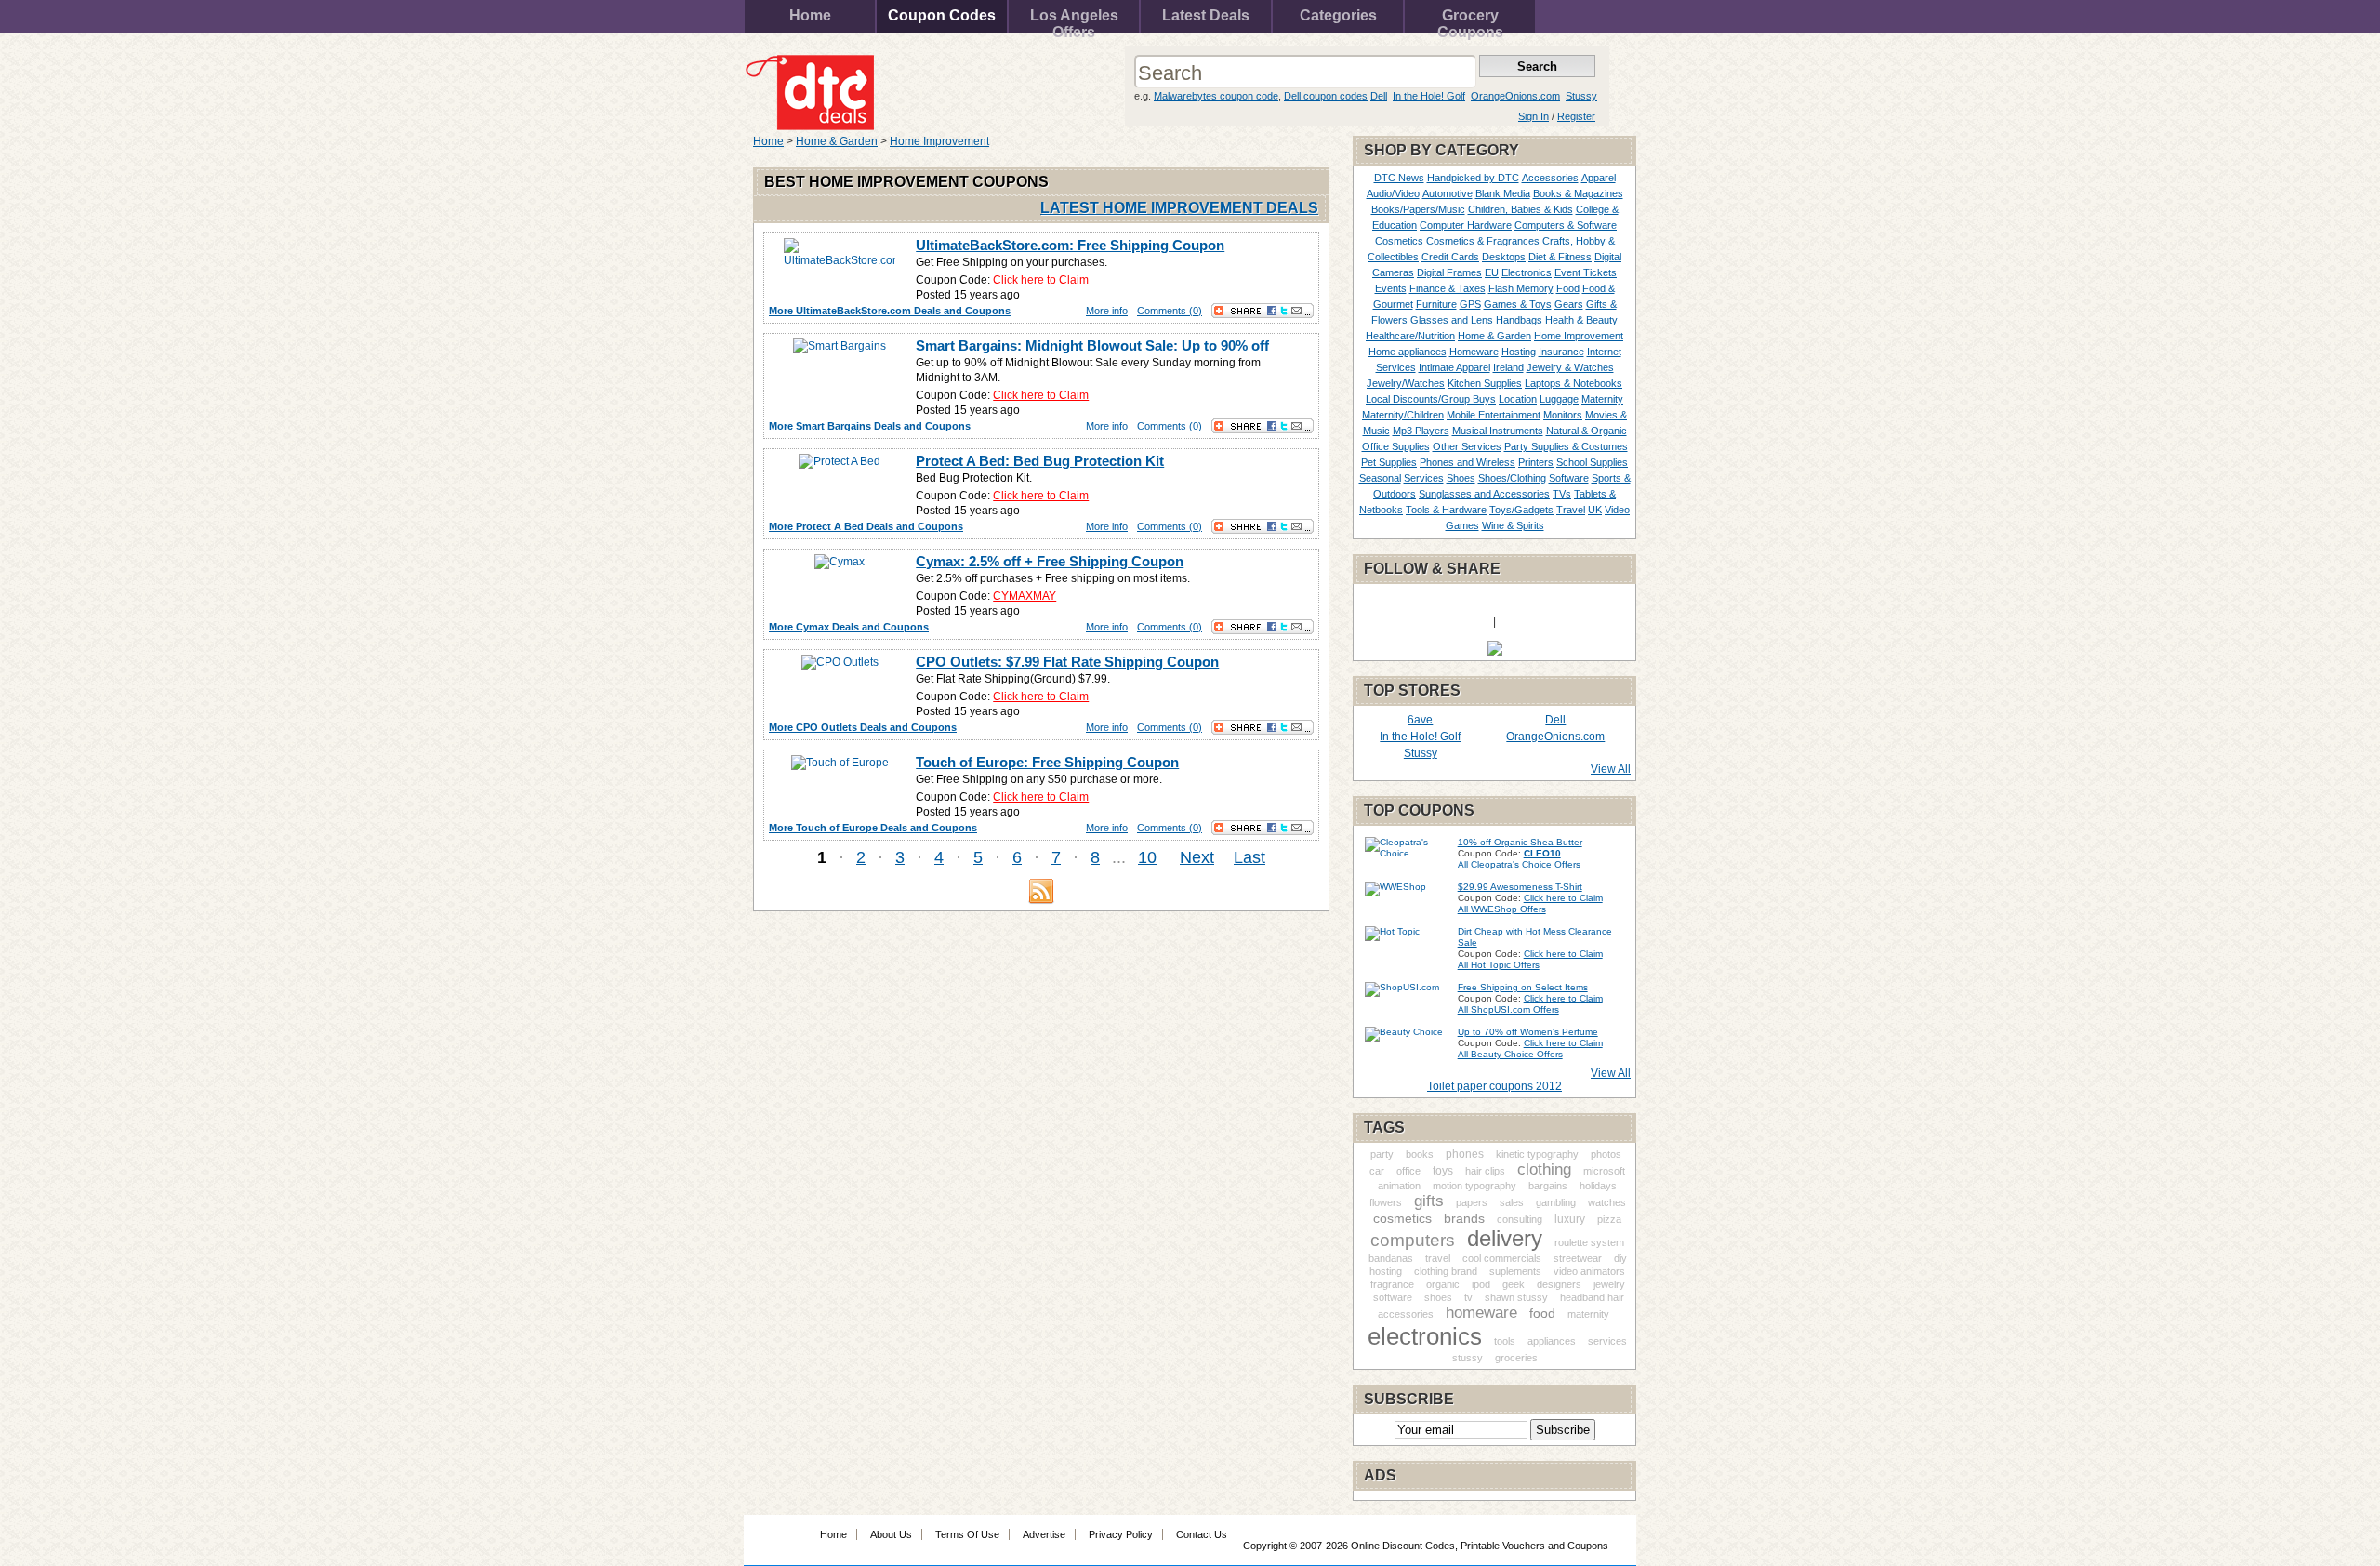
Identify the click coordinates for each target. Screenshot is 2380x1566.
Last (1249, 857)
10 (1147, 857)
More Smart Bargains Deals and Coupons (870, 426)
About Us (891, 1534)
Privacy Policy (1121, 1534)
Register (1576, 116)
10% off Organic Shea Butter (1520, 842)
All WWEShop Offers (1502, 909)
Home (810, 15)
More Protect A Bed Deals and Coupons (866, 526)
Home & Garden (837, 141)
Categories (1338, 15)
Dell (1379, 96)
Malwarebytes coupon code (1216, 96)
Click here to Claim (1041, 280)
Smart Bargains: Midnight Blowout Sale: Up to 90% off (1092, 345)
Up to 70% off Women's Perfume (1528, 1032)
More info (1107, 311)
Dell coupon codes (1326, 96)
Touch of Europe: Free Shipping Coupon (1047, 762)
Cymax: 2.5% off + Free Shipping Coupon (1050, 561)
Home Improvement (939, 141)
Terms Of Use (967, 1534)
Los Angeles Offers (1074, 20)
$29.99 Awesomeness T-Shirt (1520, 887)
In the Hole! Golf (1429, 96)
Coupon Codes (942, 15)
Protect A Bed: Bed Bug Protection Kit (1040, 461)
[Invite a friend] (1495, 652)
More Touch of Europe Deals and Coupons (873, 828)
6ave (1420, 720)
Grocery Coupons (1470, 20)
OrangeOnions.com (1515, 96)
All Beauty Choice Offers (1510, 1054)
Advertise (1044, 1534)
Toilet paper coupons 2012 (1494, 1086)
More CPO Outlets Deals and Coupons (863, 727)
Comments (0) (1170, 311)
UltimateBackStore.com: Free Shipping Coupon (1070, 245)
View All (1611, 769)
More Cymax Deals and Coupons (849, 627)
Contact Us (1202, 1534)
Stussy (1581, 96)
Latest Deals (1206, 15)
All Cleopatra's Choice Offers (1519, 864)
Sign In (1534, 116)
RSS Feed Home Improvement (1041, 891)
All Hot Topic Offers (1499, 965)
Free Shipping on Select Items (1523, 987)
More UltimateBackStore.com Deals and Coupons (890, 311)
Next (1197, 857)
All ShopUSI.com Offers (1508, 1009)
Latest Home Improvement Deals (1179, 208)
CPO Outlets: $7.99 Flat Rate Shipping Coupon (1067, 662)
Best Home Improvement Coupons (906, 182)
